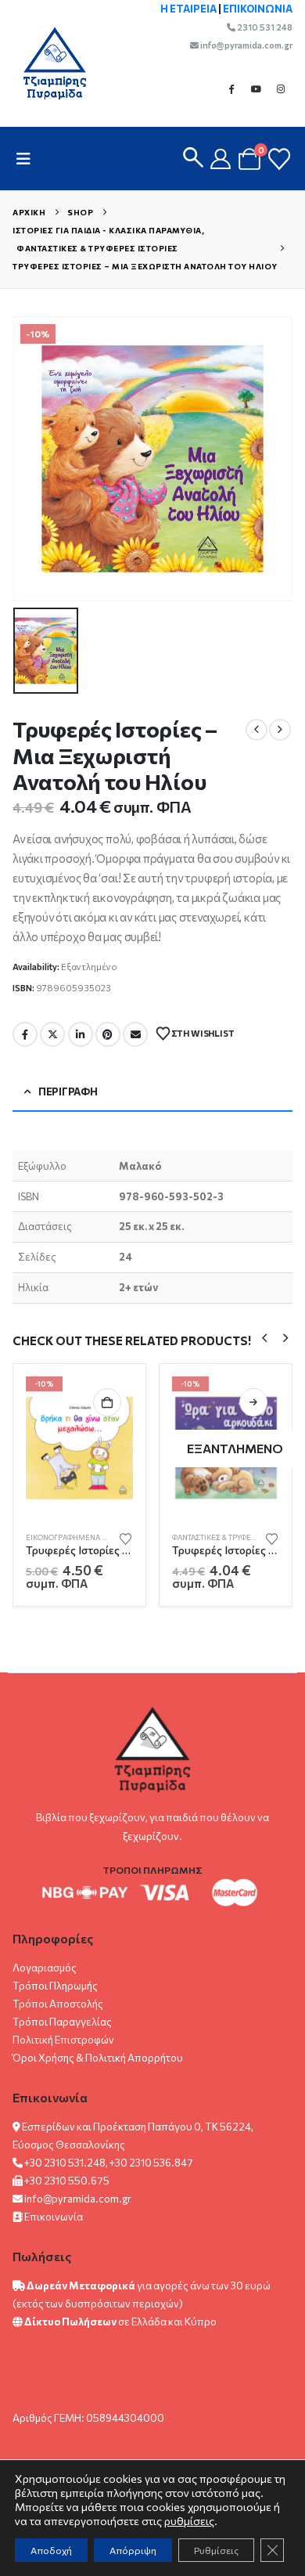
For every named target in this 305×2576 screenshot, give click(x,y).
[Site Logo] (47, 63)
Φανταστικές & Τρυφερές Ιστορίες (236, 1537)
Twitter (52, 1034)
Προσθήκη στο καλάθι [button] (107, 1402)
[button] (28, 159)
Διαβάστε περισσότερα (253, 1402)
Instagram (281, 88)
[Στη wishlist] (126, 1538)
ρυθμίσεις (189, 2521)
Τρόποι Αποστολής (58, 2004)
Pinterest (108, 1034)
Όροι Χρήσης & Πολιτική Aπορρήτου (98, 2058)
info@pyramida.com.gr (246, 45)
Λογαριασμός (45, 1968)
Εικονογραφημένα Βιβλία (75, 1537)
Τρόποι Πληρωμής (55, 1986)
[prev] (257, 730)
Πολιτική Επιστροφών (63, 2040)
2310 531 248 (264, 27)
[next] (280, 730)
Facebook (231, 88)
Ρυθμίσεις (216, 2550)
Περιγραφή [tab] (68, 1091)
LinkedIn (81, 1034)
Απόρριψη (133, 2550)
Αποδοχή (51, 2550)
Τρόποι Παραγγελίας (62, 2022)
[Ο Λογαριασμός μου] (221, 159)
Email (135, 1034)
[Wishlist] (279, 159)
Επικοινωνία (54, 2217)
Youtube (256, 88)
